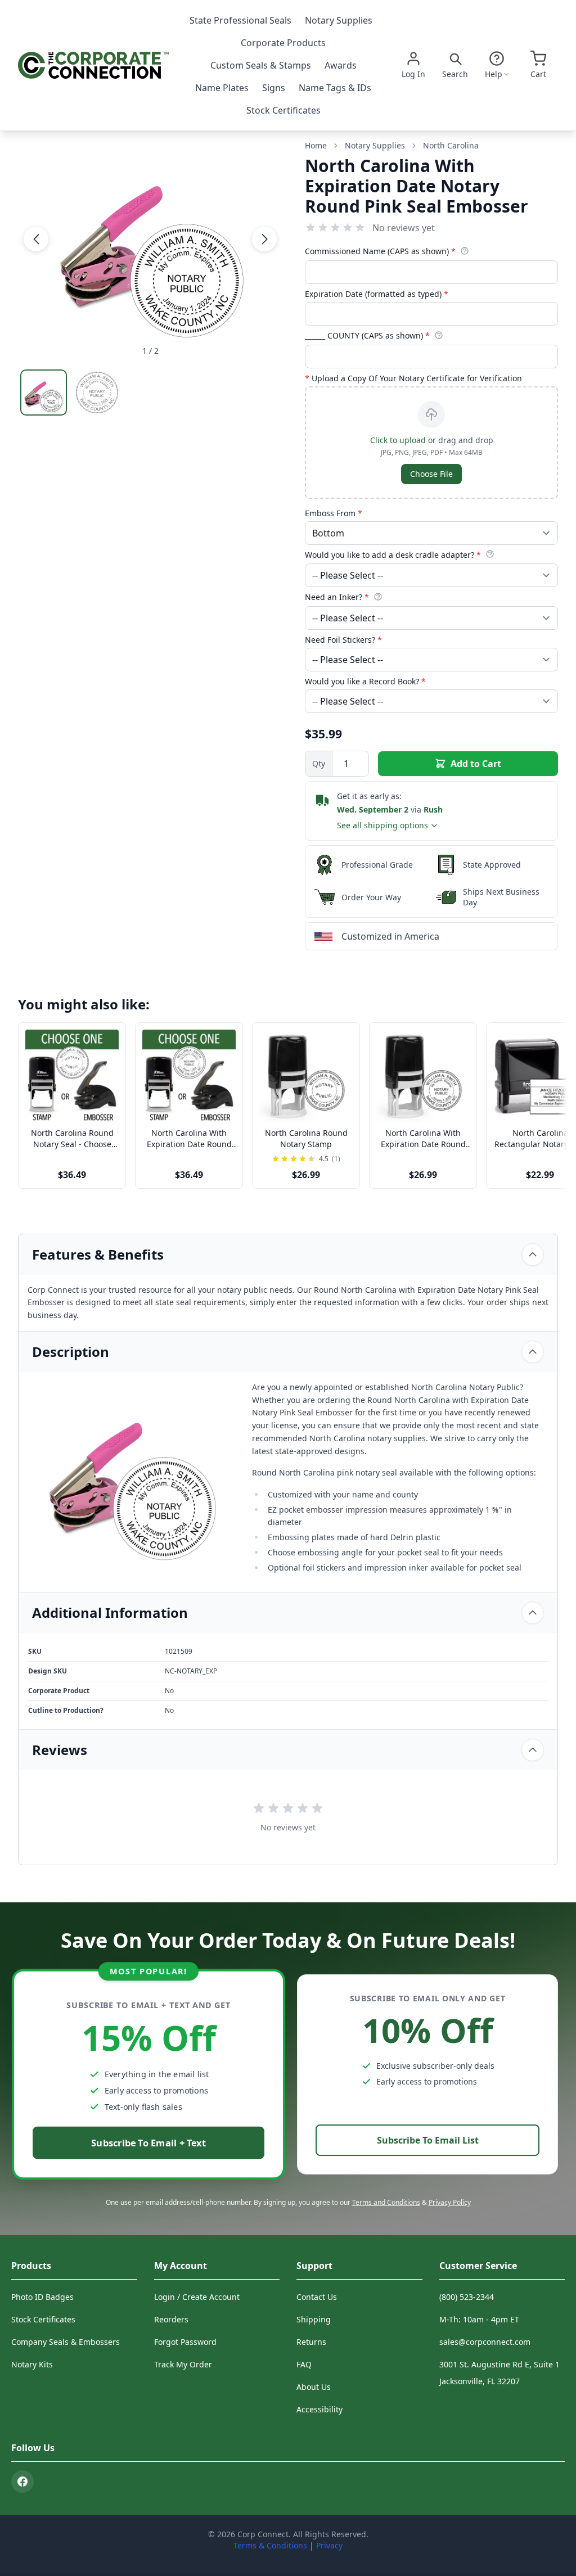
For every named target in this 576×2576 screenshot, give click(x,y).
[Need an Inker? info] (378, 597)
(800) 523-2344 (467, 2297)
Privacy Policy (450, 2202)
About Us (314, 2387)
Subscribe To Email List (428, 2140)
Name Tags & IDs (335, 88)
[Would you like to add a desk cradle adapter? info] (490, 554)
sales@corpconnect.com (485, 2342)
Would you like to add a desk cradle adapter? (393, 555)
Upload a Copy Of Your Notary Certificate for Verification (413, 378)
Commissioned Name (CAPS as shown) (380, 251)
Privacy (329, 2545)
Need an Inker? (337, 597)
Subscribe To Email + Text (148, 2143)
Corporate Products (283, 43)
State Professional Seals (240, 20)
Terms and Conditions (386, 2202)
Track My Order (183, 2364)
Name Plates (222, 88)
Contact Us (317, 2297)
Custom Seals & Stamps (261, 65)
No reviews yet (404, 228)
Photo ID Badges (42, 2297)
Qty (319, 763)
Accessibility (319, 2409)
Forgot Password (185, 2342)
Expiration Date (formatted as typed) (377, 294)
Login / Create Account (197, 2297)
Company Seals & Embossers (66, 2342)
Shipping (314, 2319)
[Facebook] (22, 2482)
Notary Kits (32, 2364)
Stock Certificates (283, 110)
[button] (36, 239)
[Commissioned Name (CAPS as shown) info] (465, 251)
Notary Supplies (339, 20)
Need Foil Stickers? (343, 640)
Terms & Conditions (270, 2545)
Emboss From (334, 513)
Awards (341, 65)
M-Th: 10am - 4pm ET (479, 2319)
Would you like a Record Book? (365, 681)
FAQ (304, 2364)
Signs (274, 88)
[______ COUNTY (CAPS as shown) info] (439, 335)
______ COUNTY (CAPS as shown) (367, 335)
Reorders (171, 2319)
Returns (311, 2342)
